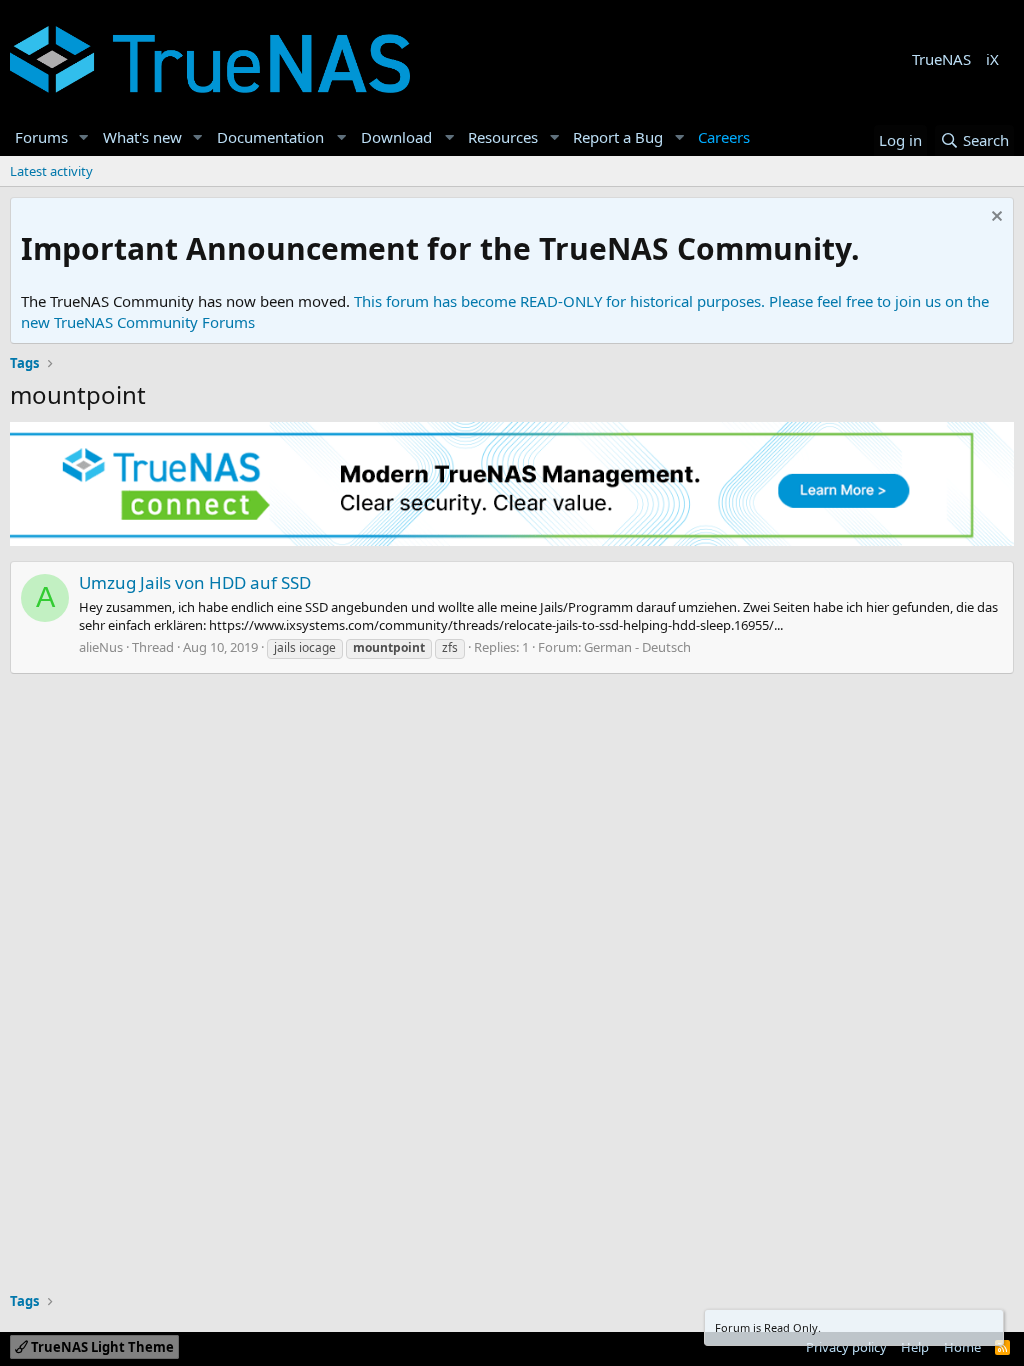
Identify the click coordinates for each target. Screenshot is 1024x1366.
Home (962, 1347)
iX (992, 59)
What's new (142, 137)
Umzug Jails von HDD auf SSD (195, 582)
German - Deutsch (637, 647)
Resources (503, 137)
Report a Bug (618, 137)
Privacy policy (846, 1347)
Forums (41, 137)
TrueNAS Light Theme (101, 1347)
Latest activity (51, 171)
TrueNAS (941, 59)
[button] (84, 137)
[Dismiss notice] (994, 218)
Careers (724, 137)
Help (915, 1347)
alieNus (101, 647)
